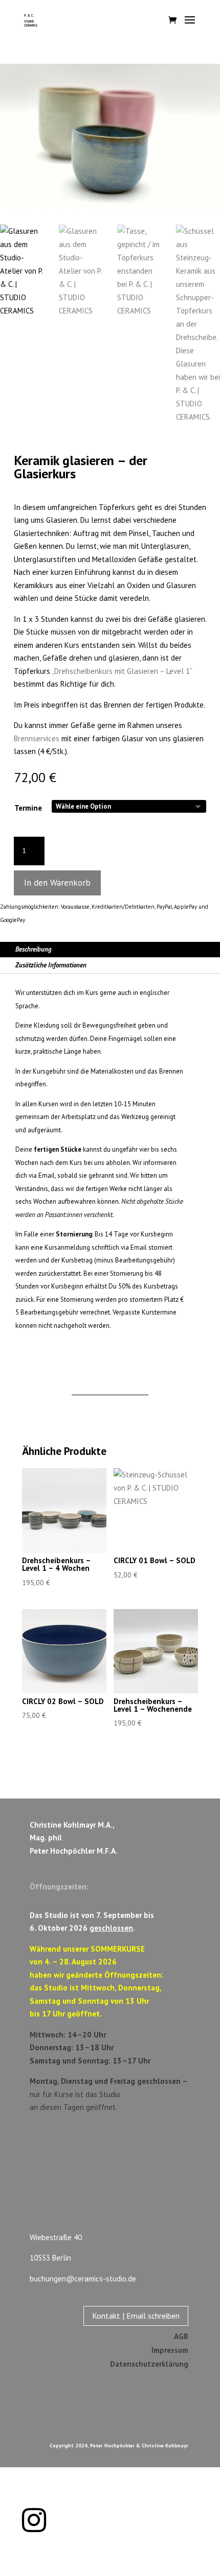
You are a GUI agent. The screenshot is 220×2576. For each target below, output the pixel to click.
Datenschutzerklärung (149, 2364)
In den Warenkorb (57, 883)
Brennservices (37, 738)
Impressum (170, 2350)
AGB (181, 2336)
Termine (28, 808)
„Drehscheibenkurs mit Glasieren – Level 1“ (122, 671)
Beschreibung (34, 949)
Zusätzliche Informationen (51, 965)
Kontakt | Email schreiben (136, 2316)
